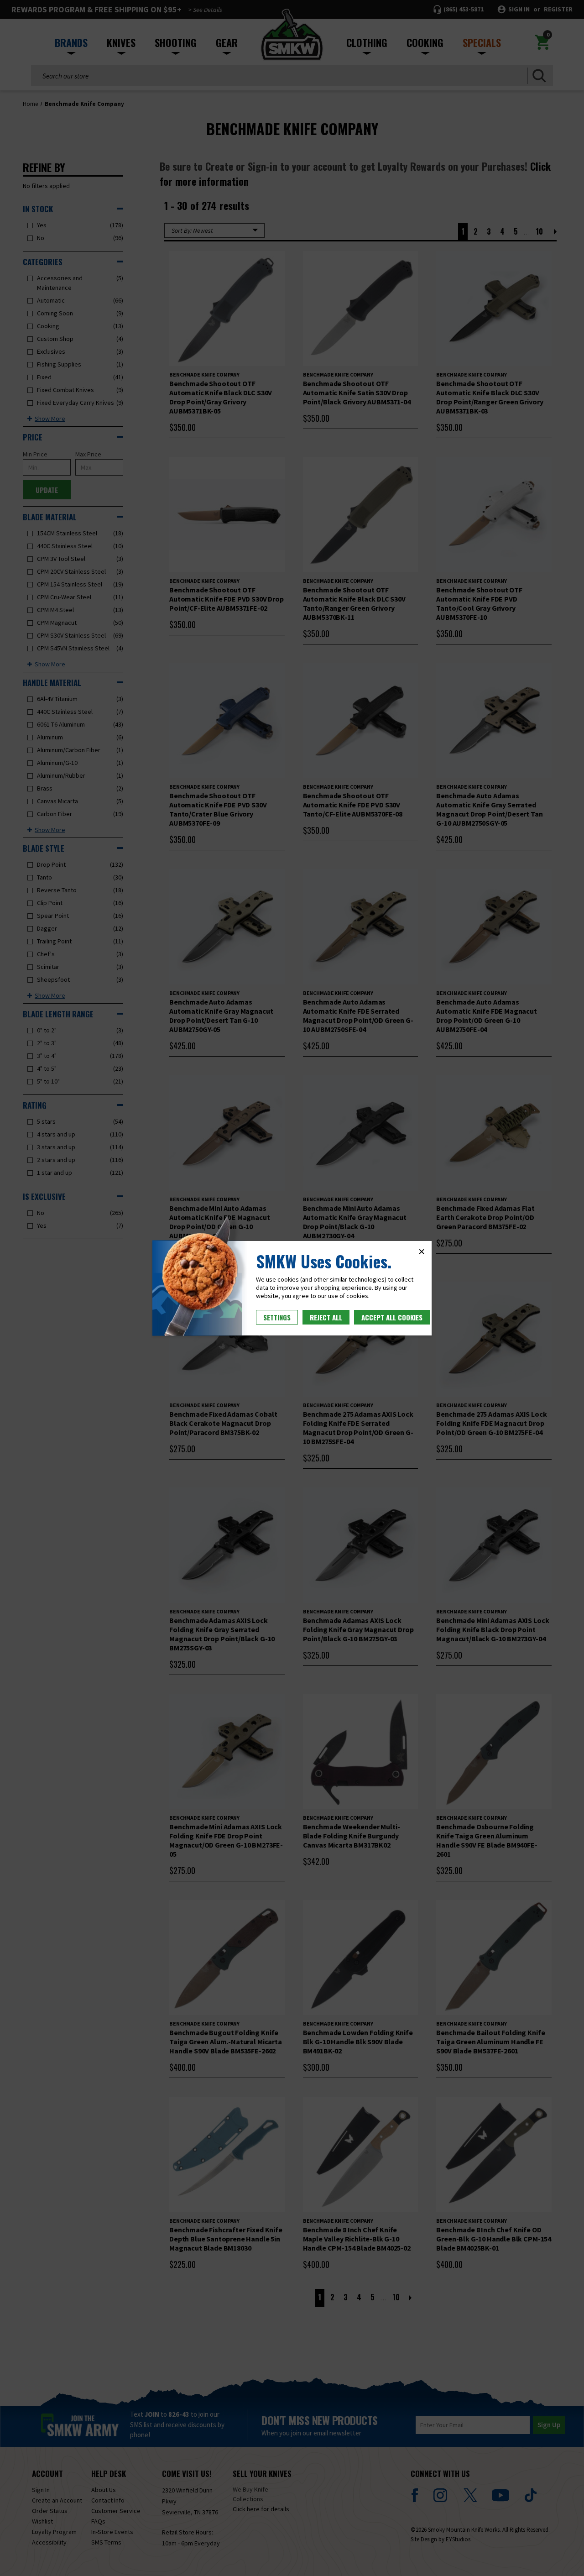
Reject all (326, 1317)
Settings (277, 1317)
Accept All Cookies (392, 1317)
